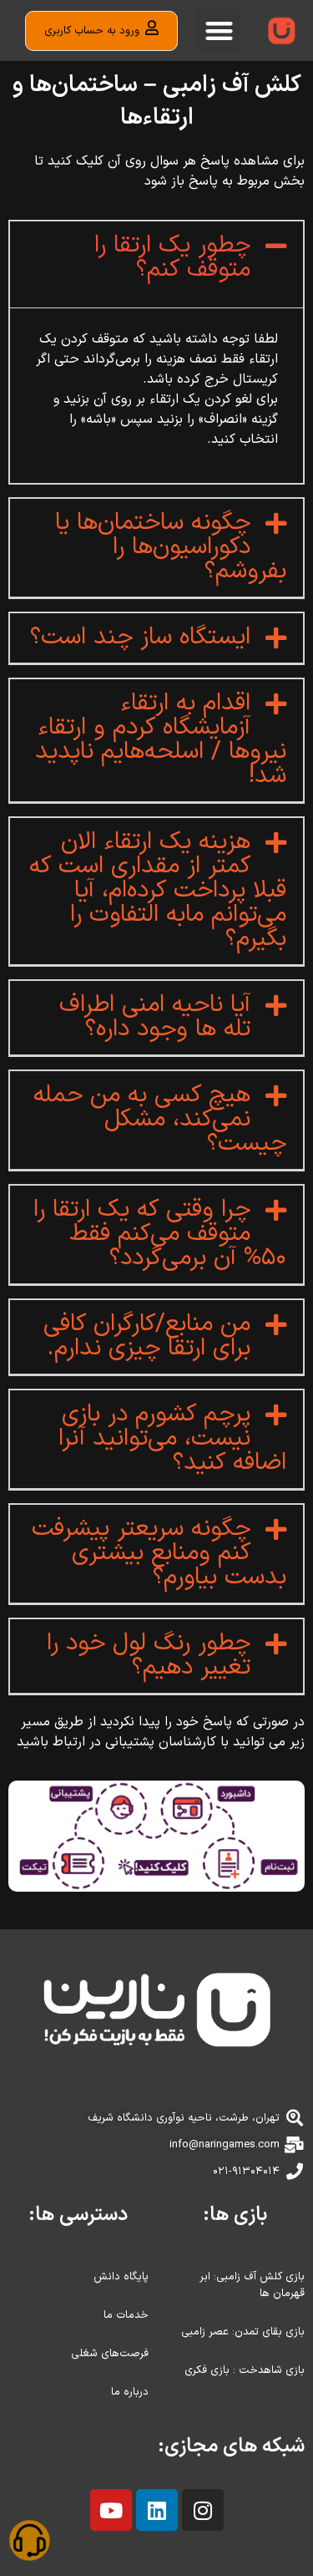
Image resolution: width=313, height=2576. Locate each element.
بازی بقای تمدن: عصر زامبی (243, 2332)
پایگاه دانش (121, 2277)
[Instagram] (203, 2510)
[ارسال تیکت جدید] (29, 2543)
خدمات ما (126, 2315)
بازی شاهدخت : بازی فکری (245, 2370)
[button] (219, 30)
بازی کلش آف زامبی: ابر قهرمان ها (252, 2285)
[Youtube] (111, 2510)
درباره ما (130, 2392)
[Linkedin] (157, 2510)
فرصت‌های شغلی (110, 2354)
